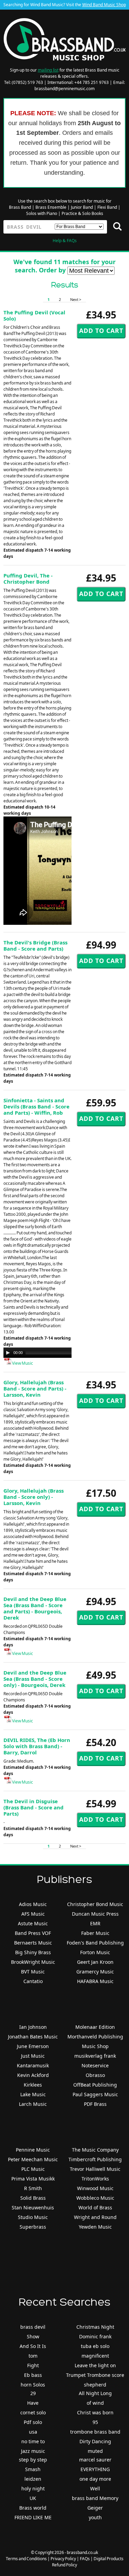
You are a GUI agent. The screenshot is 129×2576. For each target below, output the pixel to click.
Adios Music (33, 1904)
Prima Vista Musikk (33, 2179)
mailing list (48, 70)
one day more (95, 2479)
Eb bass (33, 2375)
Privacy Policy (63, 2559)
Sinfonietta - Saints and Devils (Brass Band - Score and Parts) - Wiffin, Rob (36, 1106)
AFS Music (33, 1914)
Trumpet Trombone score (95, 2375)
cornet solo (33, 2412)
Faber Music (95, 1933)
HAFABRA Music (95, 1981)
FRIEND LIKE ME (33, 2517)
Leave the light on (95, 2365)
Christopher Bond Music (95, 1904)
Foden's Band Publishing (95, 1943)
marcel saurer (95, 2460)
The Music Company (95, 2150)
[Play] (8, 1353)
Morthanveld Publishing (95, 2037)
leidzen (33, 2479)
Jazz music (33, 2451)
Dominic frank (95, 2336)
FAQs (85, 2559)
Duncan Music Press (95, 1914)
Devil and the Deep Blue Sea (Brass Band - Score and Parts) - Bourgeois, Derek (35, 1608)
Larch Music (33, 2104)
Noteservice (95, 2065)
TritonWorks (95, 2179)
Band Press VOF (33, 1933)
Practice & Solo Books (82, 213)
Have (33, 2403)
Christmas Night (95, 2327)
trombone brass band (95, 2432)
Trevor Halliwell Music (95, 2169)
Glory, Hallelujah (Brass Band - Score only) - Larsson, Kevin (34, 1497)
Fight (33, 2365)
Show (33, 2336)
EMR (95, 1923)
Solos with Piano (42, 213)
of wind (95, 2403)
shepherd (95, 2385)
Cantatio (33, 1981)
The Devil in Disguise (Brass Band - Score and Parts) (34, 1807)
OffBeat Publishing (95, 2085)
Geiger (95, 2508)
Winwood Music (95, 2188)
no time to (33, 2441)
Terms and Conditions (26, 2559)
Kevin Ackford (33, 2075)
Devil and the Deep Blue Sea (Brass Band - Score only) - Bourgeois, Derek (35, 1679)
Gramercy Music (95, 1972)
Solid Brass (33, 2198)
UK (33, 2498)
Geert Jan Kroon (95, 1962)
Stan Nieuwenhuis (33, 2207)
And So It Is (33, 2346)
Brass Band (20, 207)
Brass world (33, 2508)
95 (95, 2422)
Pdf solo (33, 2422)
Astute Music (33, 1923)
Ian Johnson (33, 2027)
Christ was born (95, 2412)
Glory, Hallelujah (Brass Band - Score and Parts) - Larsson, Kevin (35, 1388)
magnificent (95, 2356)
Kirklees (33, 2085)
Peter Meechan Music (33, 2159)
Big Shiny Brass (33, 1952)
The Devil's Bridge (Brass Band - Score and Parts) (35, 945)
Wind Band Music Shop (104, 5)
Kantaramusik (33, 2065)
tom (33, 2356)
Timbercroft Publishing (95, 2159)
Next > (76, 299)
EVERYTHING (95, 2469)
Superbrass (33, 2227)
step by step (33, 2460)
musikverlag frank (95, 2056)
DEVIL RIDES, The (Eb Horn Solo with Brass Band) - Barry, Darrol (37, 1746)
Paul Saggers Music (95, 2094)
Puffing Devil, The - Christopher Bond (28, 578)
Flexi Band (107, 207)
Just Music (33, 2056)
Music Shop (95, 2046)
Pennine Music (33, 2150)
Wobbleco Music (95, 2198)
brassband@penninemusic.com (64, 89)
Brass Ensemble (51, 207)
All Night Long (95, 2393)
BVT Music (33, 1972)
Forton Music (95, 1952)
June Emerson (33, 2046)
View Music (22, 1363)
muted (95, 2451)
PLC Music (33, 2169)
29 (33, 2393)
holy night (33, 2488)
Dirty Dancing (95, 2441)
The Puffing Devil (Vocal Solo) (34, 315)
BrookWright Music (33, 1962)
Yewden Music (95, 2227)
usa (33, 2432)
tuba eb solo (95, 2346)
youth (95, 2517)
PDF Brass (95, 2104)
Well (95, 2488)
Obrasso (95, 2075)
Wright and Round (95, 2217)
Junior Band (82, 207)
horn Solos (33, 2385)
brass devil (33, 2327)
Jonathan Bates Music (33, 2037)
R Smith (33, 2188)
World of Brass (95, 2207)
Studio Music (33, 2217)
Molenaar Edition (95, 2027)
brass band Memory (95, 2498)
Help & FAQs (65, 241)
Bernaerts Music (33, 1943)
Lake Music (33, 2094)
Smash (33, 2469)
